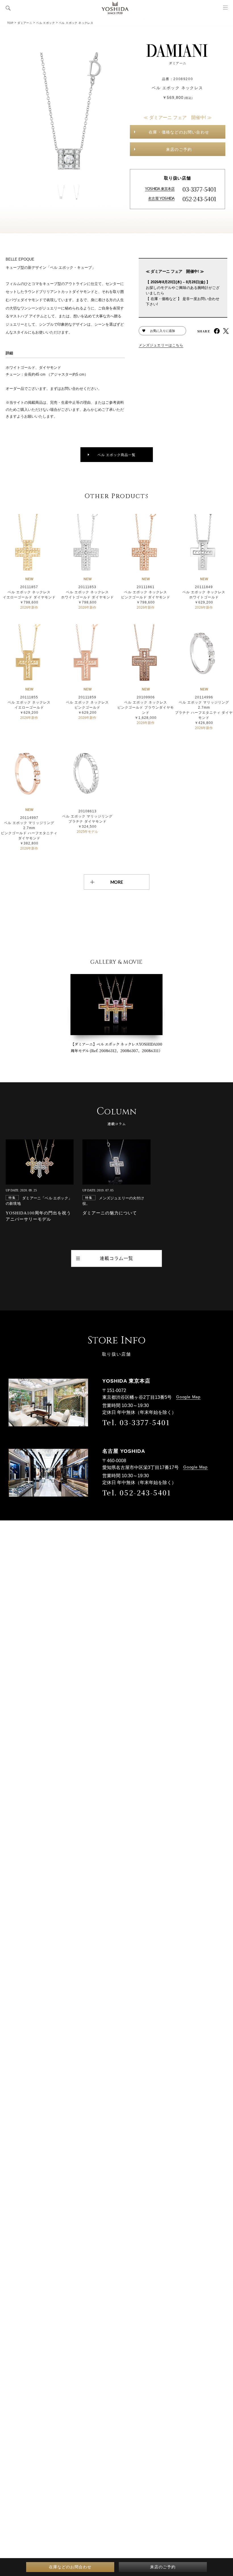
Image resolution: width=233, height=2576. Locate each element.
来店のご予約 (179, 149)
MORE (117, 882)
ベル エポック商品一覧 (116, 455)
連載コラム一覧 (116, 1258)
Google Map (188, 1397)
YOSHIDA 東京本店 (160, 189)
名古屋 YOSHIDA (161, 198)
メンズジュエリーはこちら (161, 345)
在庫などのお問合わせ (70, 2567)
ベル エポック (45, 23)
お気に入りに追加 (163, 331)
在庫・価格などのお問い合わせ (179, 132)
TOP (10, 23)
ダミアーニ (25, 23)
